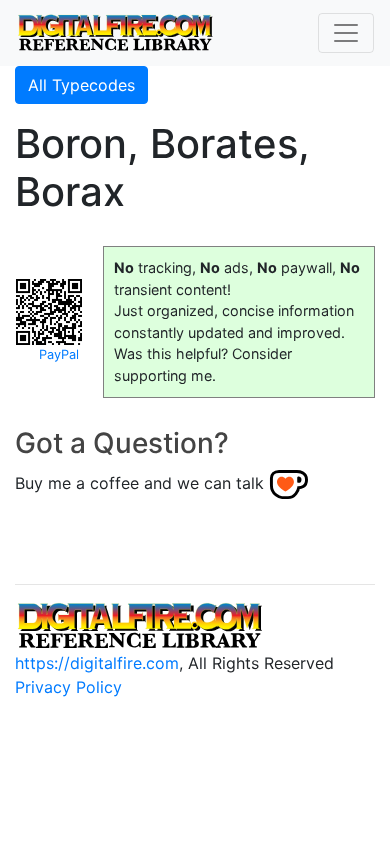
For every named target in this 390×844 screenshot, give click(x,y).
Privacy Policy (68, 687)
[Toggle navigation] (346, 33)
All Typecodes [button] (81, 85)
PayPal (59, 354)
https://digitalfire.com (97, 663)
